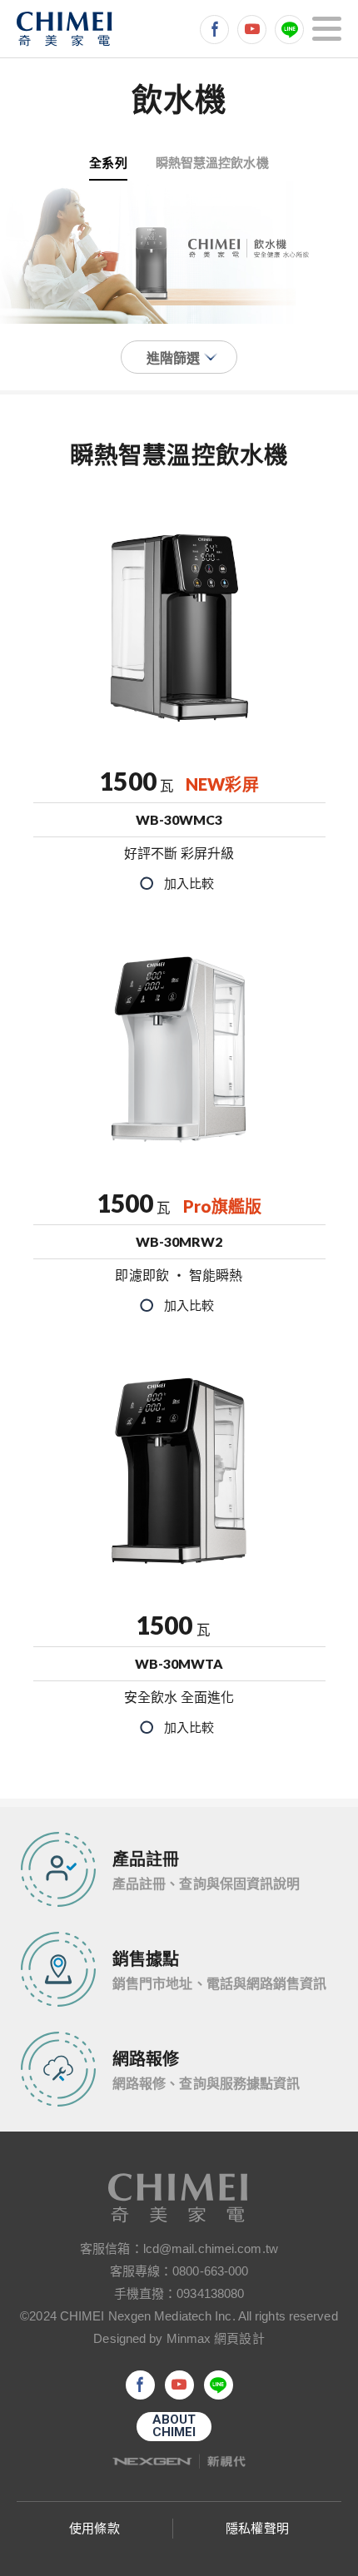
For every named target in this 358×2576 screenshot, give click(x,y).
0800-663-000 (210, 2271)
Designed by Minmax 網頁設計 (179, 2338)
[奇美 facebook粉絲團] (214, 30)
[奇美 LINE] (289, 30)
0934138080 (210, 2293)
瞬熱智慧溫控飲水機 (212, 162)
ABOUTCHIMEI (174, 2426)
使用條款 (94, 2528)
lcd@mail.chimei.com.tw (211, 2248)
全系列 (108, 162)
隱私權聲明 (257, 2528)
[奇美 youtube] (252, 30)
